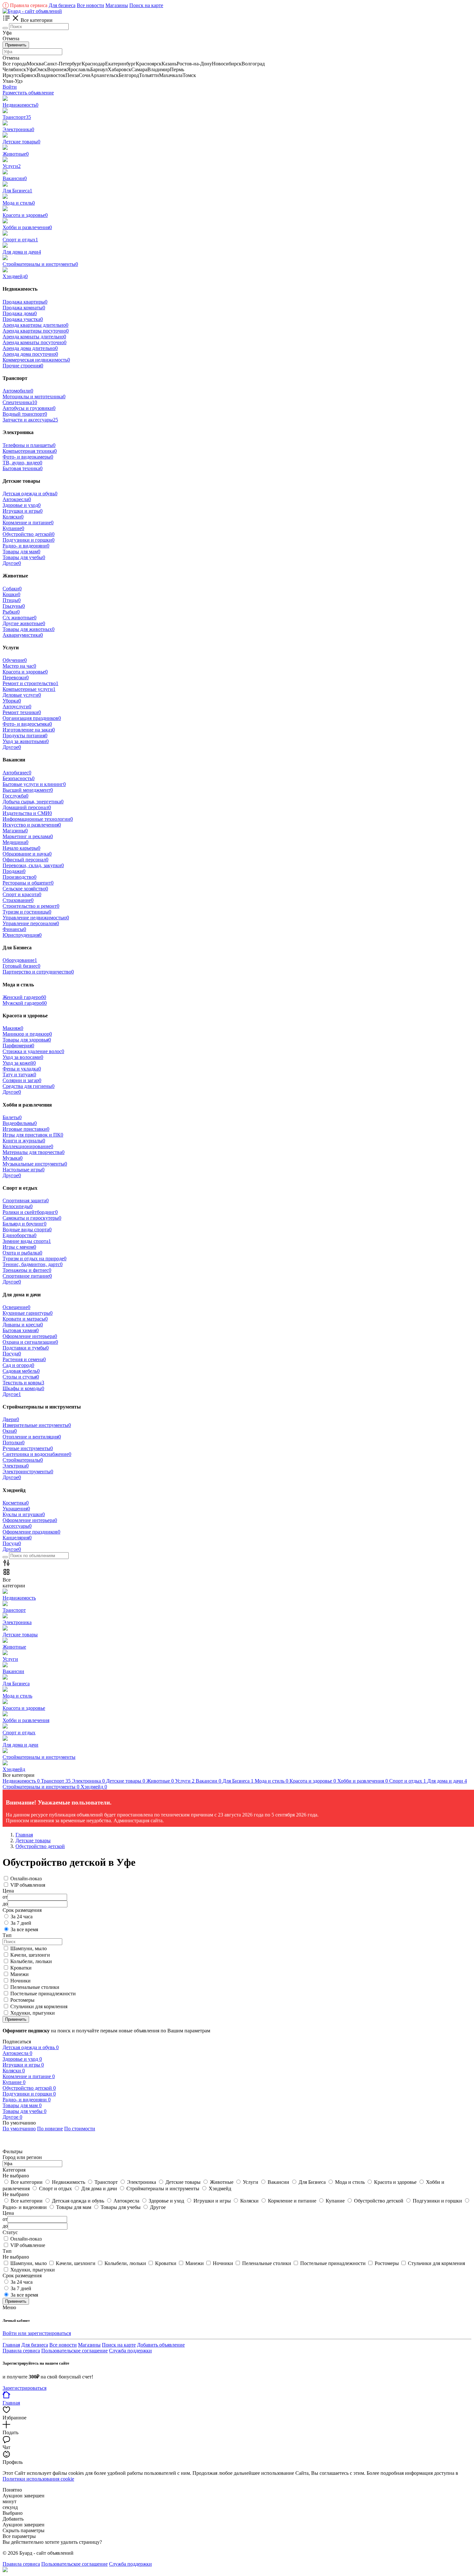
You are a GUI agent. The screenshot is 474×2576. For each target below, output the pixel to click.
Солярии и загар (22, 1080)
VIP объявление (28, 2245)
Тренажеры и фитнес (27, 1270)
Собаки (12, 589)
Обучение (15, 660)
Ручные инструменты (28, 1448)
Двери (11, 1419)
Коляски (13, 517)
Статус (10, 2232)
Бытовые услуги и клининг (34, 784)
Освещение (16, 1307)
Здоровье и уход (22, 505)
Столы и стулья (21, 1377)
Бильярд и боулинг (25, 1224)
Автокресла (17, 499)
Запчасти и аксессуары (30, 420)
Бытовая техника (23, 468)
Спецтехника (20, 402)
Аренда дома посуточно (30, 354)
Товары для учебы (24, 557)
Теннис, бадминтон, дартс (33, 1264)
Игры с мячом (19, 1247)
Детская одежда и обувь (30, 494)
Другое (12, 563)
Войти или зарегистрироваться (37, 2333)
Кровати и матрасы (25, 1319)
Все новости (90, 5)
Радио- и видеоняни (26, 546)
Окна (10, 1431)
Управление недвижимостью (36, 918)
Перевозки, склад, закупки (33, 865)
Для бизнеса (62, 5)
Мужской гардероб (25, 1003)
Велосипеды (18, 1206)
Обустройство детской (29, 534)
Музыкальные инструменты (35, 1164)
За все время (24, 1929)
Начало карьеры (21, 848)
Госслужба (15, 796)
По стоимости (80, 2129)
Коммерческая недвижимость (36, 360)
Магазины (117, 5)
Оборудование (20, 960)
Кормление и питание (28, 523)
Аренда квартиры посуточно (36, 331)
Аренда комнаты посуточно (35, 342)
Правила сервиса (26, 5)
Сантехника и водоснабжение (37, 1454)
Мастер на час (19, 666)
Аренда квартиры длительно (35, 325)
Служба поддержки (130, 2351)
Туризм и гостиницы (27, 912)
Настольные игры (24, 1170)
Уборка (12, 701)
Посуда (12, 1354)
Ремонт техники (22, 712)
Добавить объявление (161, 2345)
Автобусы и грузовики (29, 408)
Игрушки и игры (23, 511)
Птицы (12, 600)
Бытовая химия (21, 1330)
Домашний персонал (27, 807)
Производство (20, 877)
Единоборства (20, 1235)
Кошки (11, 594)
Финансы (14, 929)
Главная (11, 2345)
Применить (16, 45)
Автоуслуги (17, 707)
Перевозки (16, 678)
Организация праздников (32, 718)
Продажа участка (23, 319)
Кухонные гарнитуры (28, 1313)
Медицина (15, 842)
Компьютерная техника (30, 451)
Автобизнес (17, 773)
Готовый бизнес (21, 966)
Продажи (14, 871)
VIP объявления (28, 1885)
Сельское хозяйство (25, 889)
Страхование (18, 900)
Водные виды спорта (27, 1230)
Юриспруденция (22, 935)
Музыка (13, 1158)
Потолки (14, 1443)
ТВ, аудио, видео (22, 463)
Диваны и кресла (23, 1325)
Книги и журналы (24, 1141)
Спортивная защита (26, 1201)
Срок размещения (22, 2276)
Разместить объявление (28, 93)
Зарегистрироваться (25, 2388)
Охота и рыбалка (22, 1253)
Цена (8, 2213)
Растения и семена (24, 1359)
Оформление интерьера (30, 1336)
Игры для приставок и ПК (33, 1135)
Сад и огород (18, 1365)
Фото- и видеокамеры (28, 457)
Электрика (16, 1466)
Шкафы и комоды (23, 1388)
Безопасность (19, 778)
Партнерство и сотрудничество (38, 972)
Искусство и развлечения (32, 825)
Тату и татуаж (19, 1075)
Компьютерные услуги (29, 689)
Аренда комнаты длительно (34, 337)
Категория (14, 2170)
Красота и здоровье (25, 672)
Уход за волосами (23, 1057)
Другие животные (24, 623)
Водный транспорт (25, 414)
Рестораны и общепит (28, 883)
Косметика (16, 1503)
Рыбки (11, 612)
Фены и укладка (22, 1069)
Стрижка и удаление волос (33, 1051)
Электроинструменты (28, 1472)
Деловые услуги (22, 695)
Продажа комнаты (24, 308)
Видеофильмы (20, 1123)
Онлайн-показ (26, 1879)
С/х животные (20, 618)
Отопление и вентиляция (32, 1437)
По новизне (50, 2129)
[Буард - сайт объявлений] (32, 11)
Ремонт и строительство (30, 683)
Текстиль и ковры (23, 1383)
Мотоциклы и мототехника (34, 397)
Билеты (12, 1117)
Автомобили (18, 391)
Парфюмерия (18, 1046)
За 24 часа (22, 1917)
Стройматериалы (23, 1460)
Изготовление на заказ (29, 730)
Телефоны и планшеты (29, 445)
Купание (13, 528)
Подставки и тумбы (26, 1348)
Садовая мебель (21, 1371)
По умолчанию (19, 2129)
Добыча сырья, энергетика (33, 802)
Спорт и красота (22, 894)
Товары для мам (21, 552)
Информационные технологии (38, 819)
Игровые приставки (26, 1129)
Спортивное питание (27, 1276)
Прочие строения (23, 366)
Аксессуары (17, 1526)
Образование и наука (27, 854)
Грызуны (14, 606)
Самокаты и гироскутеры (32, 1218)
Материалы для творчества (34, 1152)
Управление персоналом (31, 923)
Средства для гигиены (29, 1086)
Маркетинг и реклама (28, 836)
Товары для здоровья (27, 1040)
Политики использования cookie (38, 2479)
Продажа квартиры (25, 302)
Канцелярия (17, 1538)
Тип (7, 2251)
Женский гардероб (24, 997)
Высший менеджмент (28, 790)
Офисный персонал (25, 860)
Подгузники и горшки (29, 540)
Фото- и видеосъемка (27, 724)
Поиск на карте (146, 5)
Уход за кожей (19, 1063)
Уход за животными (26, 741)
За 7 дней (21, 1923)
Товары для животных (29, 629)
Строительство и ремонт (31, 906)
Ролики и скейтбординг (30, 1212)
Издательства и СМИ (27, 813)
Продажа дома (20, 313)
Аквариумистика (23, 635)
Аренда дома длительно (30, 348)
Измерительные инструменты (37, 1425)
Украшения (16, 1509)
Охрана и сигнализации (30, 1342)
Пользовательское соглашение (74, 2351)
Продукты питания (25, 736)
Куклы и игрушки (24, 1514)
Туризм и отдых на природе (35, 1259)
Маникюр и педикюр (27, 1034)
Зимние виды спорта (27, 1241)
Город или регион (22, 2157)
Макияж (13, 1028)
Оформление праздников (31, 1532)
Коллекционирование (28, 1146)
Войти (10, 87)
